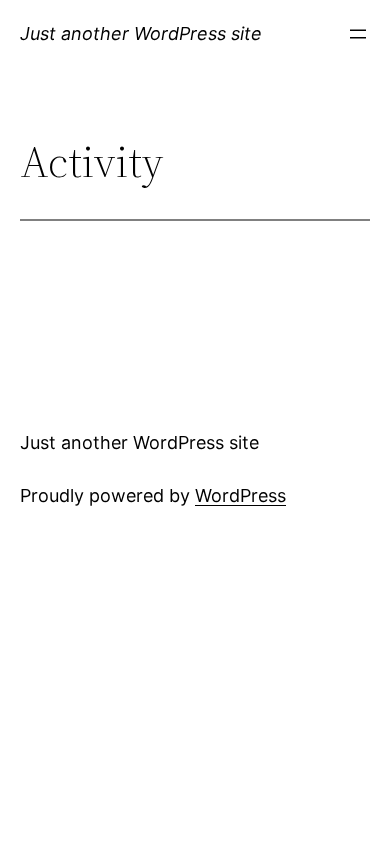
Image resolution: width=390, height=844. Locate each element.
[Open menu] (358, 34)
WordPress (240, 495)
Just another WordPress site (141, 33)
